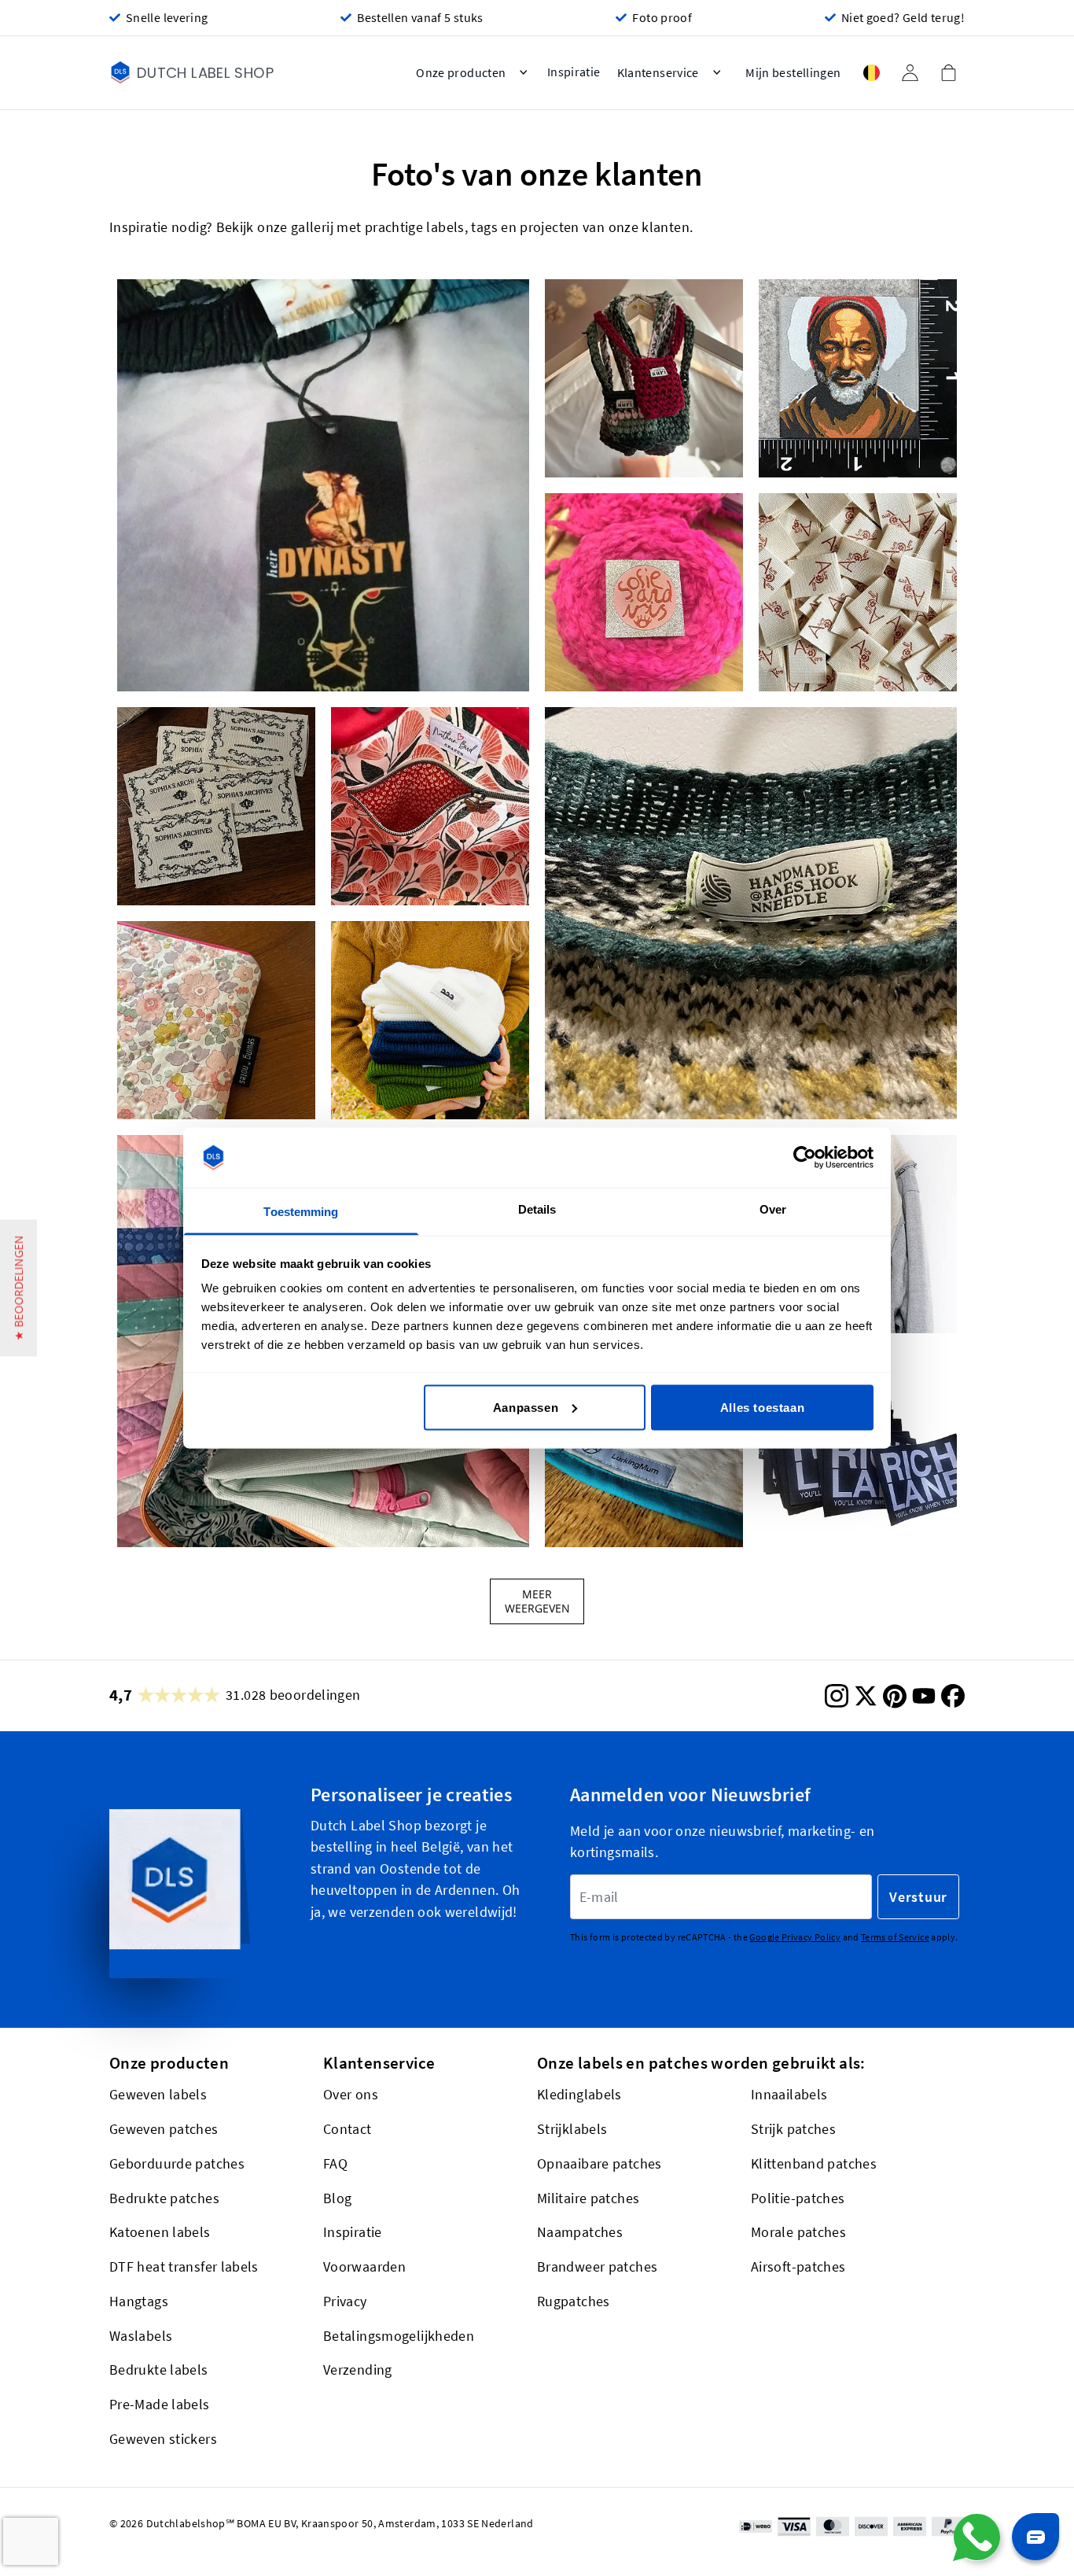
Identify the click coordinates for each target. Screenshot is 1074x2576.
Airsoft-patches (798, 2266)
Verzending (358, 2370)
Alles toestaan (762, 1407)
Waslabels (141, 2336)
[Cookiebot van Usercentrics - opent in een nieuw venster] (805, 1158)
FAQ (335, 2163)
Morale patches (798, 2232)
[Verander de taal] (871, 73)
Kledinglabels (579, 2094)
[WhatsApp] (977, 2537)
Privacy (345, 2301)
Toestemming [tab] (301, 1212)
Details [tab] (537, 1209)
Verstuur (918, 1897)
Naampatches (580, 2232)
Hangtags (139, 2301)
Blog (337, 2198)
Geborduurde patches (177, 2163)
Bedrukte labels (159, 2370)
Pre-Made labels (160, 2404)
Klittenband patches (814, 2163)
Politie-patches (798, 2198)
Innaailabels (789, 2094)
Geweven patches (164, 2129)
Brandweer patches (597, 2266)
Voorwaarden (364, 2266)
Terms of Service (895, 1938)
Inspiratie (353, 2232)
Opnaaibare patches (600, 2163)
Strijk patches (793, 2129)
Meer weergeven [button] (537, 1601)
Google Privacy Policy (795, 1938)
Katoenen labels (160, 2232)
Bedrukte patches (164, 2198)
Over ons (351, 2094)
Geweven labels (158, 2094)
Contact (348, 2129)
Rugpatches (574, 2301)
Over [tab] (773, 1209)
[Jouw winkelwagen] (948, 72)
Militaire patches (588, 2198)
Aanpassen (526, 1407)
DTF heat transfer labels (184, 2266)
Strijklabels (572, 2129)
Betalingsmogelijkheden (399, 2336)
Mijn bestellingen (793, 73)
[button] (323, 485)
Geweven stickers (163, 2439)
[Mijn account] (910, 73)
